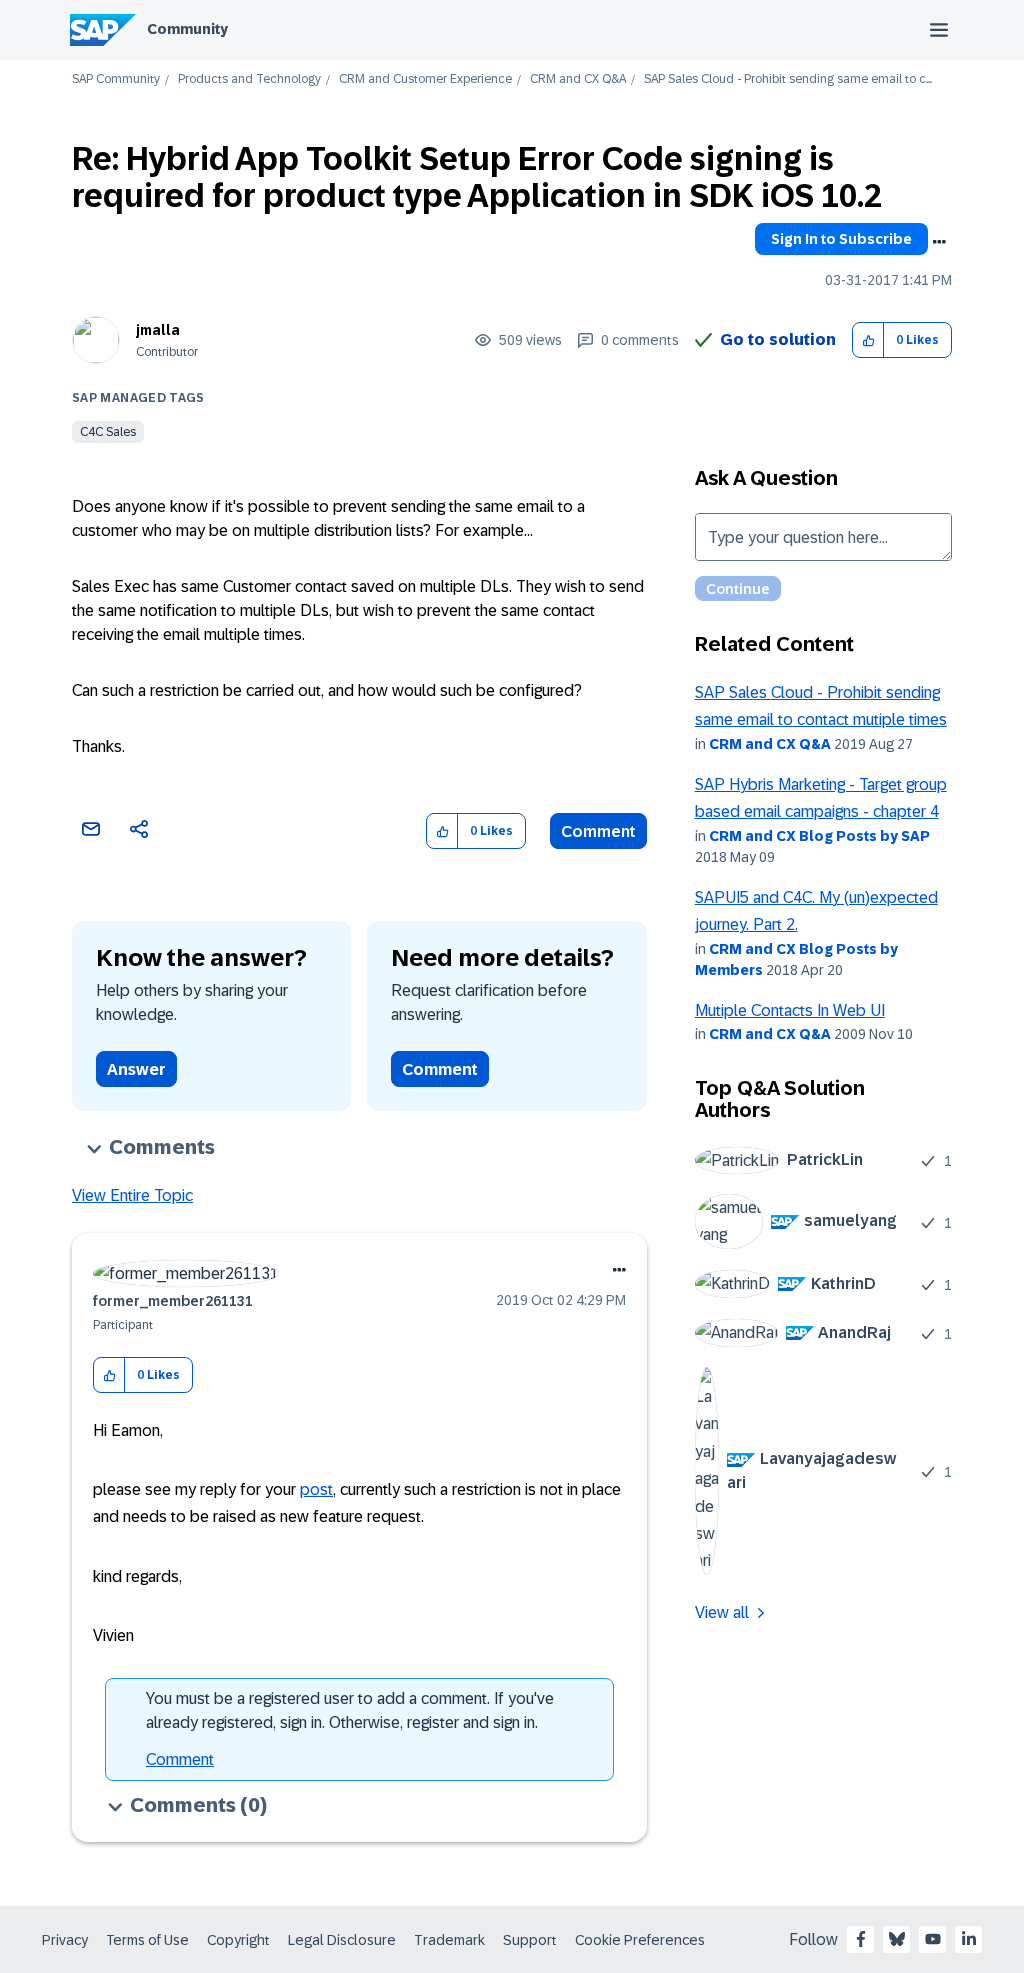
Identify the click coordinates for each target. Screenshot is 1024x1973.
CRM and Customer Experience (425, 79)
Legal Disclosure (342, 1940)
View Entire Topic (132, 1195)
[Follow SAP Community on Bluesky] (897, 1939)
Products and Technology (249, 79)
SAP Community (116, 79)
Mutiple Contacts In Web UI (790, 1010)
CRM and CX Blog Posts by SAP (819, 836)
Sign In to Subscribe (841, 239)
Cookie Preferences (640, 1940)
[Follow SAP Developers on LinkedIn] (969, 1939)
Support (530, 1940)
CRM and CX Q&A (578, 79)
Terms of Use (147, 1940)
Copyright (238, 1940)
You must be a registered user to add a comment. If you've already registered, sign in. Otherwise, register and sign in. (350, 1710)
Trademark (449, 1940)
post (316, 1489)
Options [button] (939, 242)
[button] (868, 340)
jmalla (158, 330)
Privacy (65, 1940)
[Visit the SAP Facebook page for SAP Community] (861, 1939)
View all (722, 1612)
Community (187, 29)
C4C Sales (108, 432)
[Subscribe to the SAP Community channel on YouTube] (933, 1939)
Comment (598, 831)
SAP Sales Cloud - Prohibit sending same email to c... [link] (788, 79)
